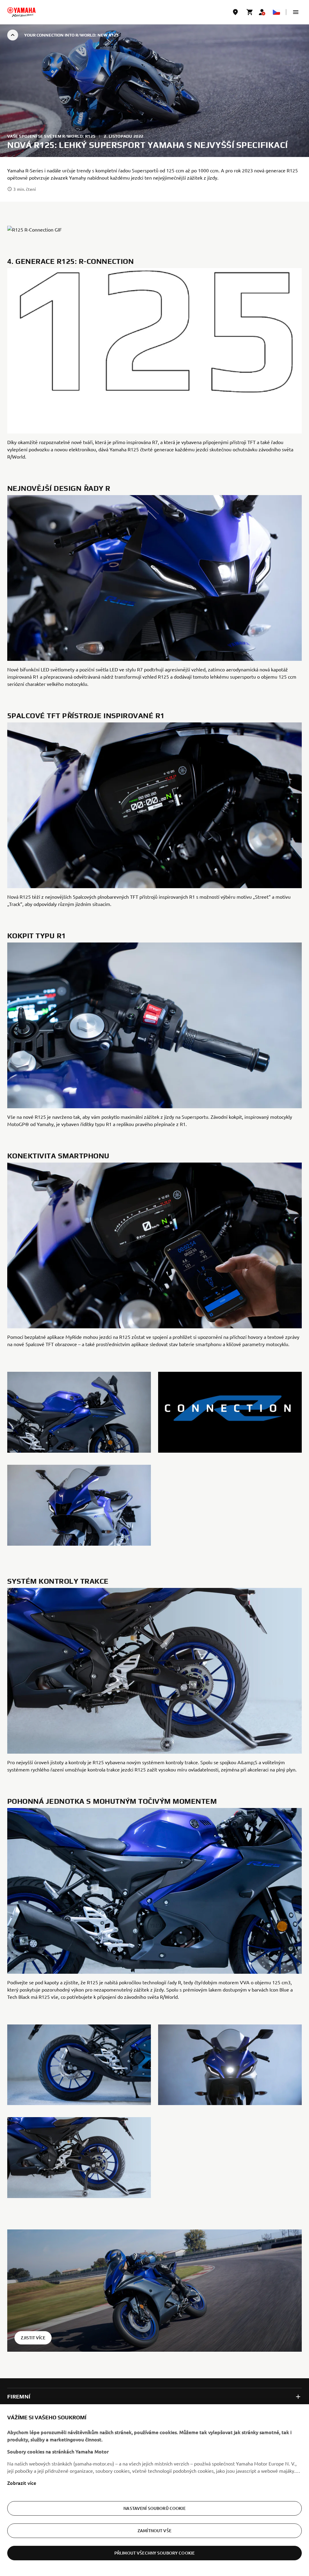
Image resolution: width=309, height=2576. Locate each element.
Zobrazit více (22, 2483)
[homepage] (21, 12)
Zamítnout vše (154, 2531)
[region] (154, 2490)
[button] (296, 12)
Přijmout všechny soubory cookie (154, 2553)
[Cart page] (250, 12)
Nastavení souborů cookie (154, 2508)
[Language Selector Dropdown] (276, 12)
